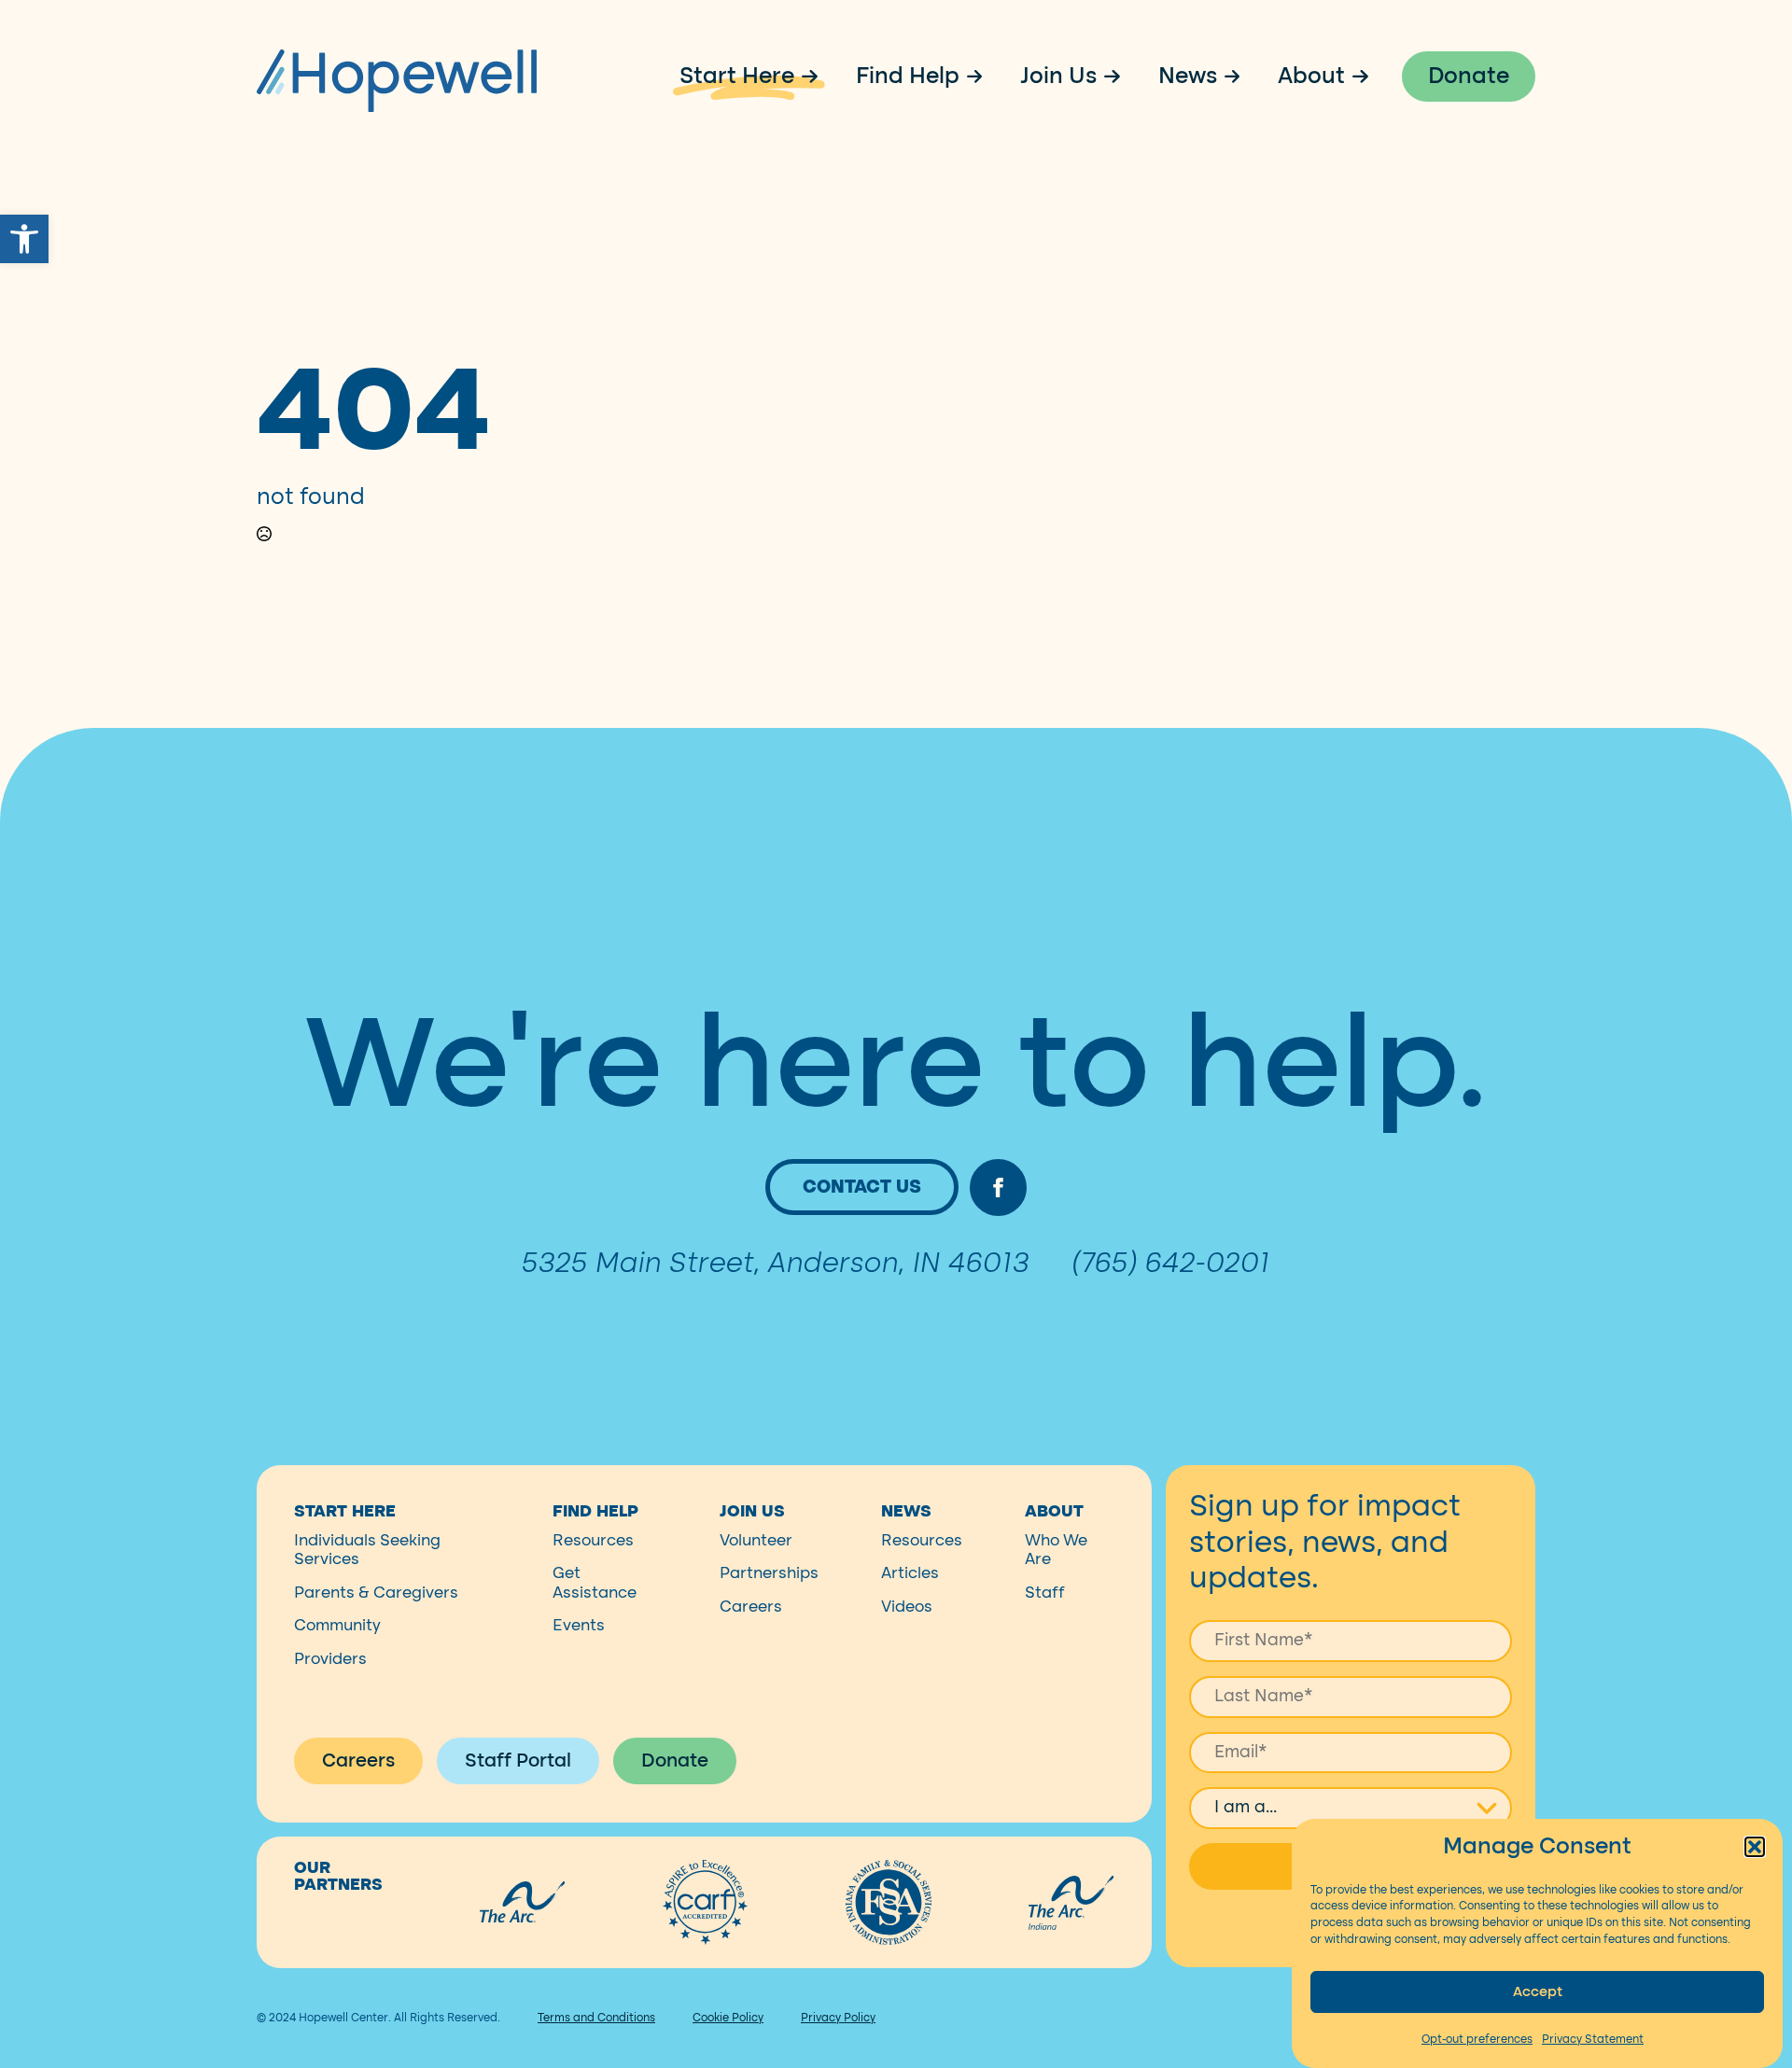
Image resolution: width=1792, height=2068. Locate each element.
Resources (593, 1540)
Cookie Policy (728, 2018)
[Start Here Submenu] (816, 77)
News (1188, 77)
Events (579, 1625)
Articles (910, 1573)
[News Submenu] (1239, 77)
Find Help (908, 77)
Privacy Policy (838, 2018)
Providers (330, 1659)
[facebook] (998, 1188)
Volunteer (756, 1540)
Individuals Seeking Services (367, 1550)
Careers (751, 1607)
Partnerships (769, 1573)
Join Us (1058, 77)
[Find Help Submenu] (981, 77)
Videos (907, 1607)
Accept (1538, 1991)
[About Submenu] (1366, 77)
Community (337, 1625)
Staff (1045, 1593)
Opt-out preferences (1477, 2039)
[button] (24, 239)
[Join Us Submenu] (1118, 77)
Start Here (737, 77)
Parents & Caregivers (376, 1593)
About (1311, 77)
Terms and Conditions (596, 2018)
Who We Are (1056, 1550)
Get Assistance (595, 1582)
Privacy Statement (1593, 2039)
